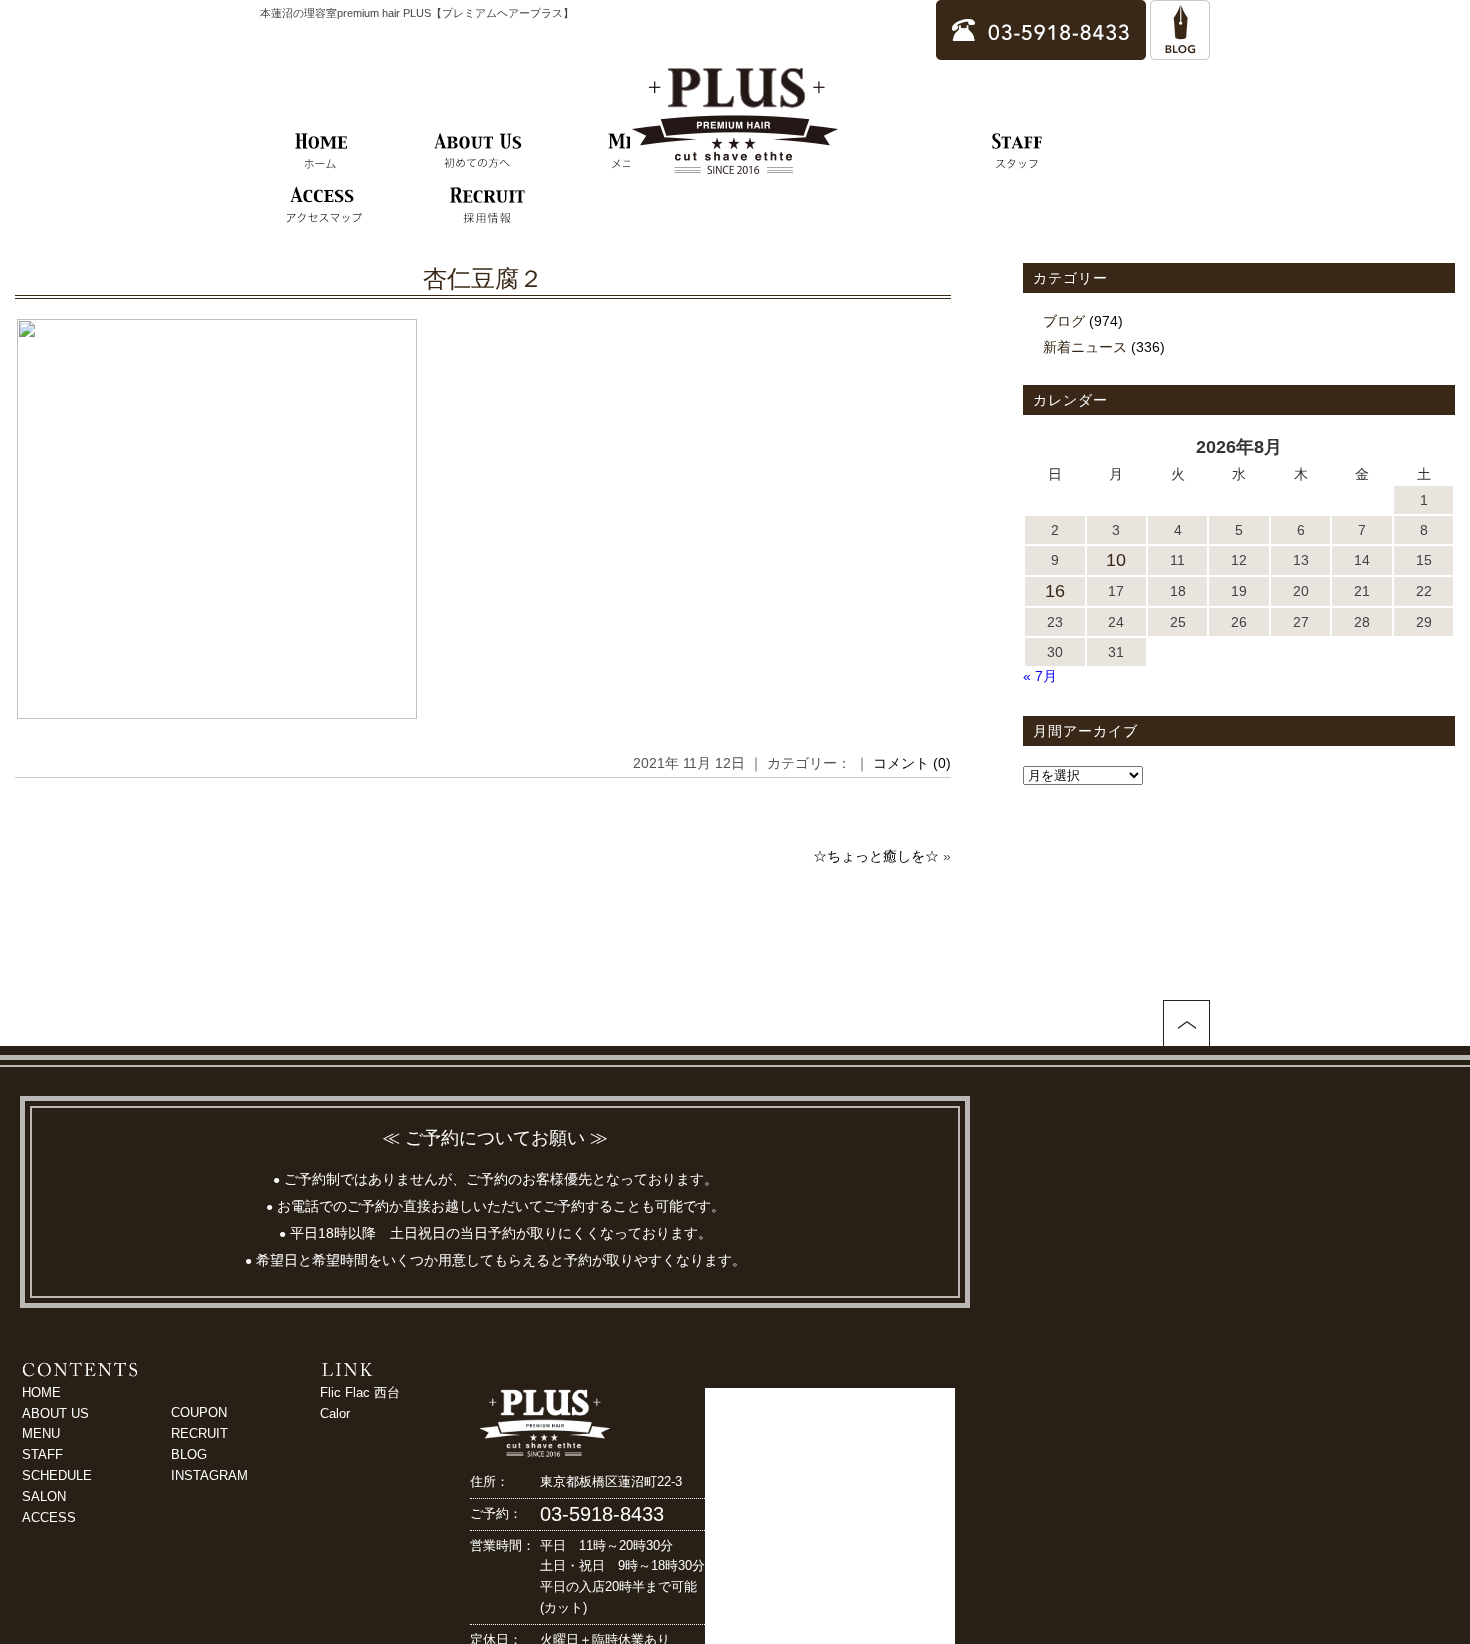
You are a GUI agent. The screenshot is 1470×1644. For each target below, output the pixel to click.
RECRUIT (199, 1433)
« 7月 (1040, 676)
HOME (41, 1392)
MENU (41, 1433)
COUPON (199, 1412)
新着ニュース (1085, 347)
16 (1055, 591)
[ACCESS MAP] (323, 206)
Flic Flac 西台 (360, 1392)
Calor (335, 1413)
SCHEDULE (57, 1475)
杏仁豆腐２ (483, 278)
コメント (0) (912, 763)
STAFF (42, 1454)
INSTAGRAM (209, 1475)
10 (1116, 560)
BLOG (189, 1454)
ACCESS (49, 1517)
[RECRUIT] (487, 206)
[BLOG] (1180, 50)
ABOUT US (55, 1413)
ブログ (1064, 321)
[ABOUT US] (478, 152)
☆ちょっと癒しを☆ (876, 856)
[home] (321, 152)
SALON (44, 1496)
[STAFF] (1017, 152)
